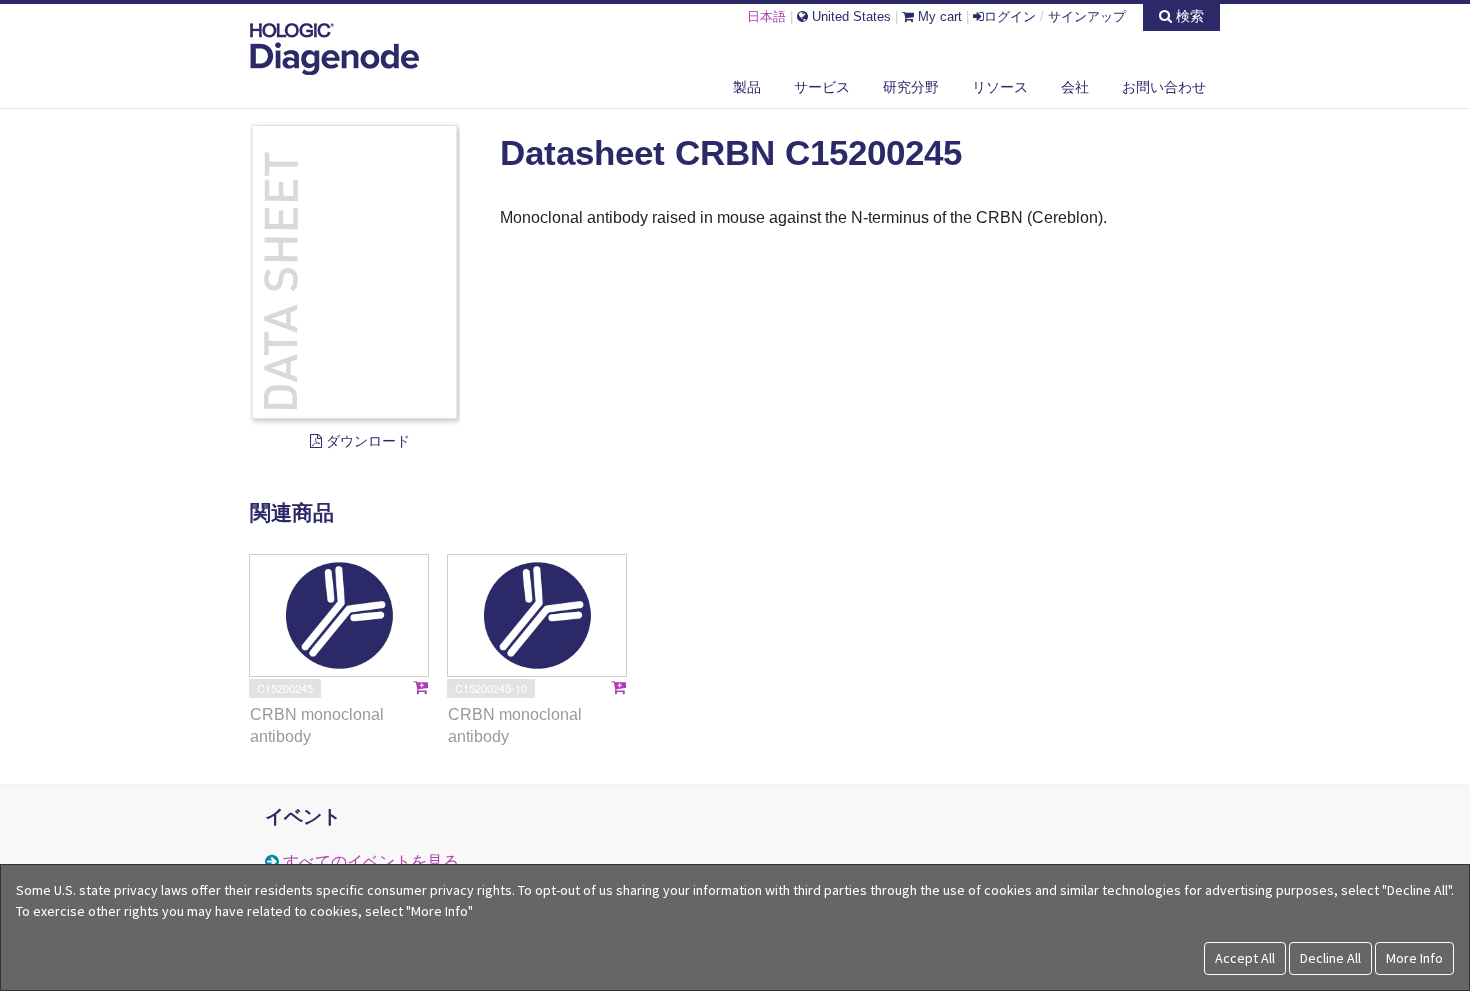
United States (849, 16)
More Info (1414, 958)
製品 (747, 87)
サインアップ (1087, 16)
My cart (938, 16)
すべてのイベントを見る (371, 861)
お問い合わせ (1164, 87)
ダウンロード (366, 441)
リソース (1000, 87)
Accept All (1245, 958)
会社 (1075, 87)
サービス (822, 87)
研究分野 (911, 87)
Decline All (1330, 958)
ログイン (1010, 16)
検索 (1188, 16)
